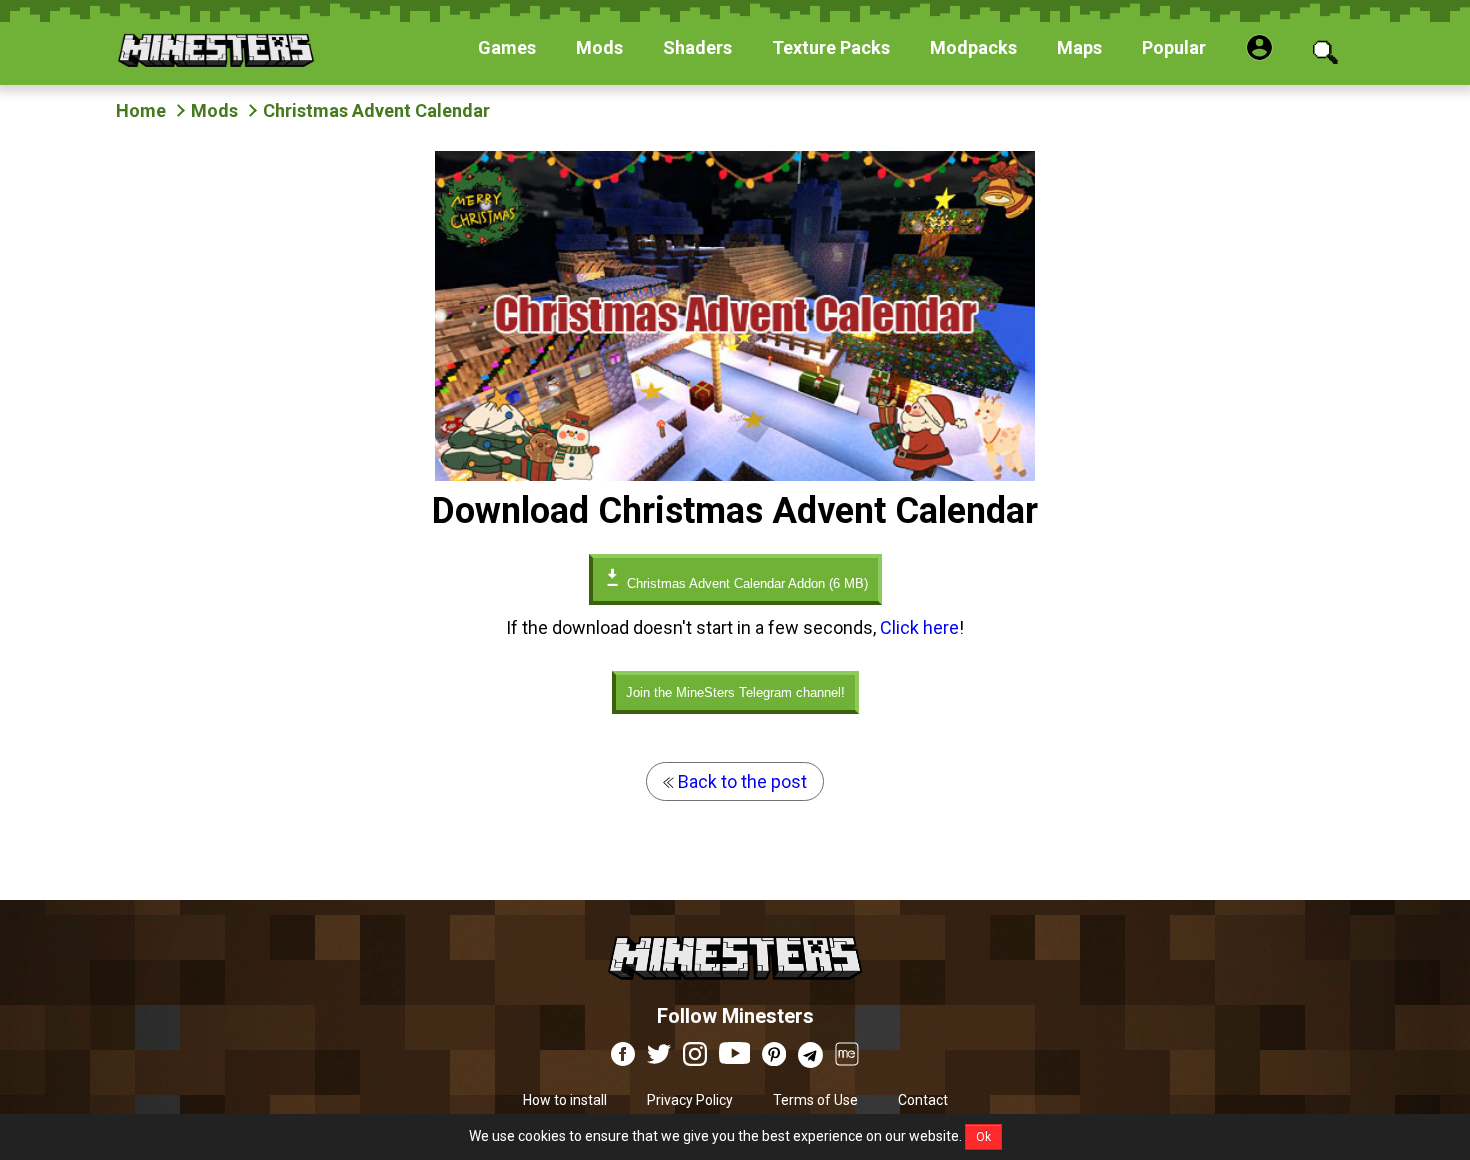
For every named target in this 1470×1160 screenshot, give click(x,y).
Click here (919, 627)
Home (141, 110)
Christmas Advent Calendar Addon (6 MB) (745, 583)
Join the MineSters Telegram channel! (735, 692)
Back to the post (740, 781)
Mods (214, 110)
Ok (983, 1137)
